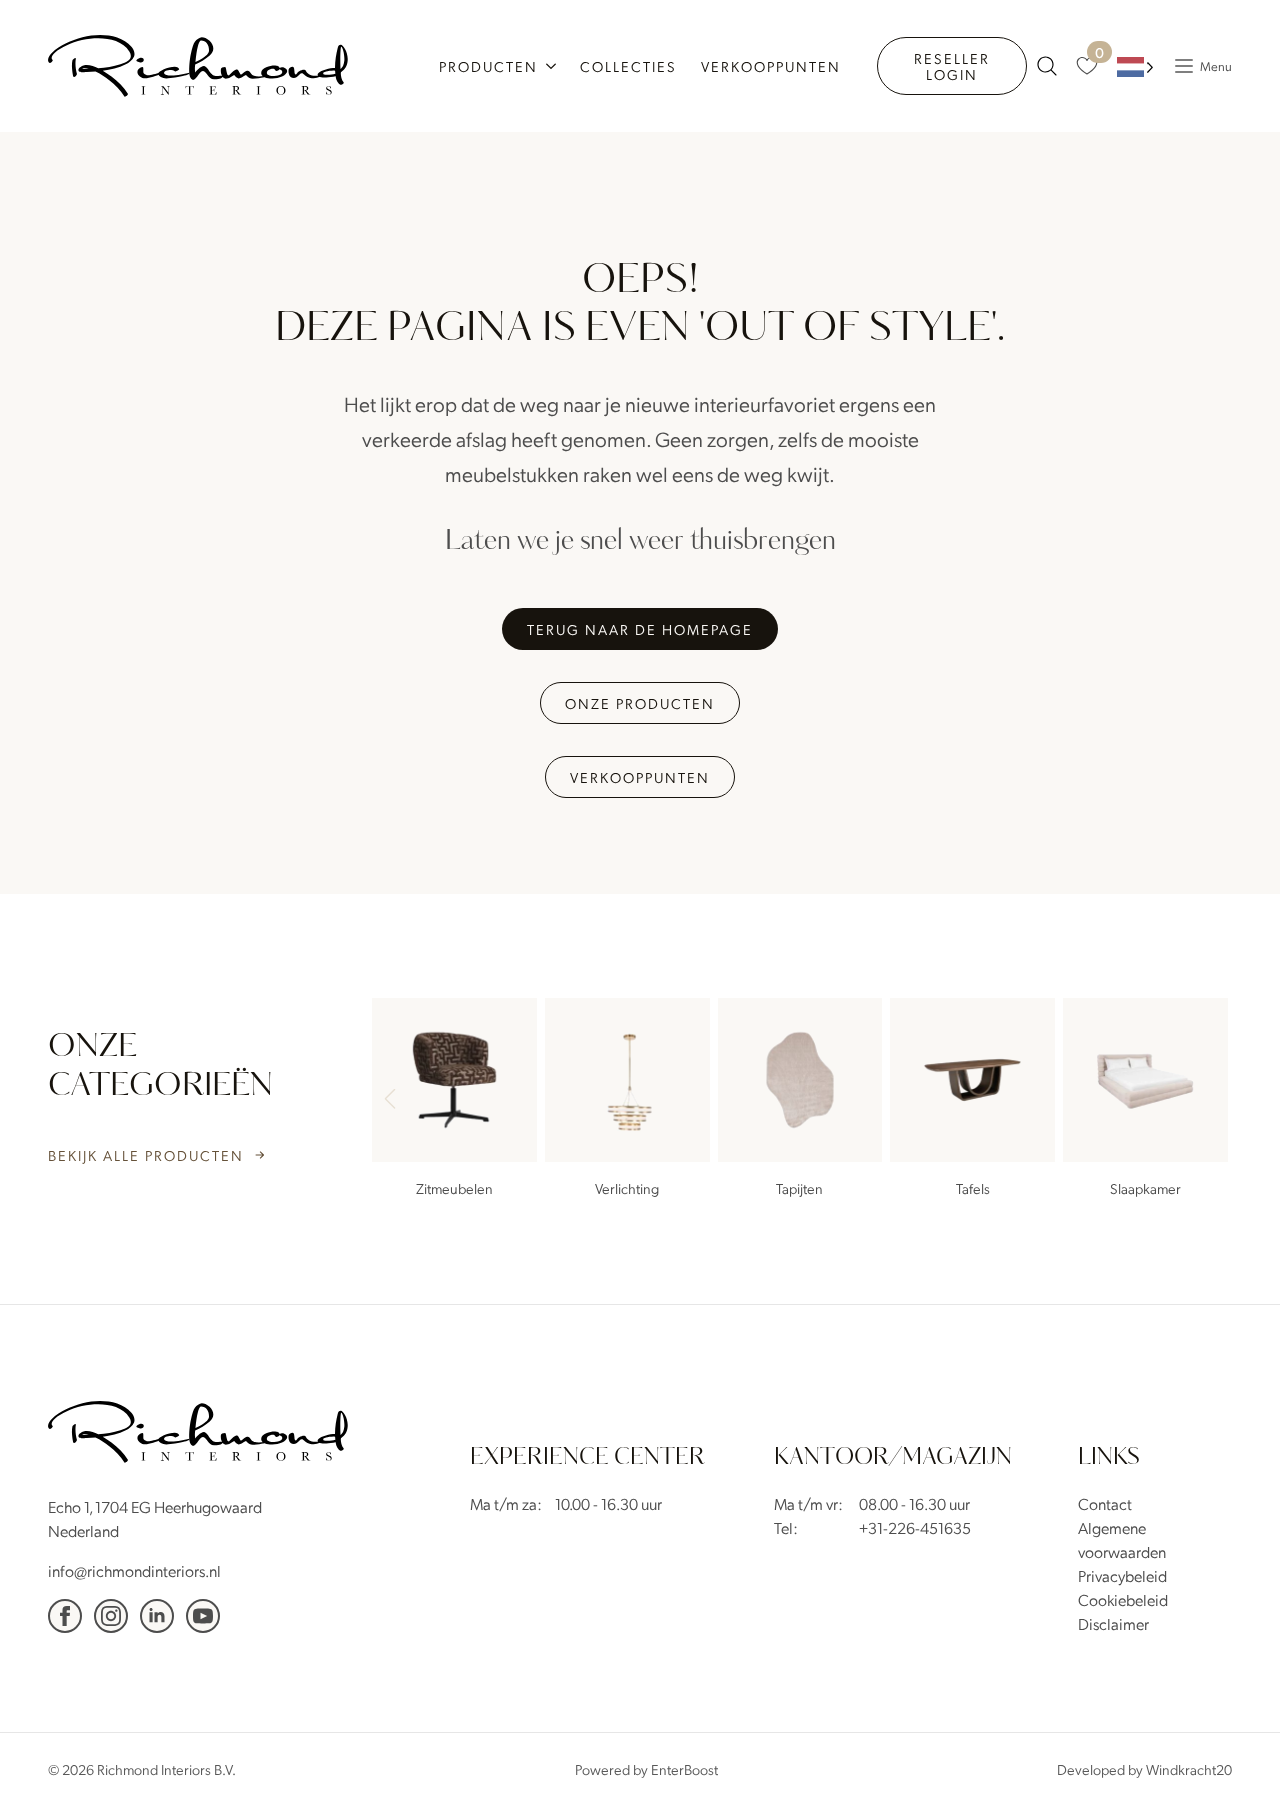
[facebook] (65, 1616)
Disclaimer (1113, 1623)
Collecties (628, 66)
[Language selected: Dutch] (1135, 66)
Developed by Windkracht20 (1144, 1769)
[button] (1208, 1101)
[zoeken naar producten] (1047, 66)
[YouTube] (203, 1616)
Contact (1105, 1503)
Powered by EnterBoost (646, 1769)
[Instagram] (111, 1616)
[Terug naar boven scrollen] (1235, 1761)
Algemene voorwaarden (1122, 1539)
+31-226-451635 (915, 1527)
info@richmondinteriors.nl (134, 1570)
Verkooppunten (771, 66)
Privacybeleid (1122, 1575)
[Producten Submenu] (553, 66)
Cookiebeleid (1123, 1599)
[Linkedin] (157, 1616)
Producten (488, 66)
